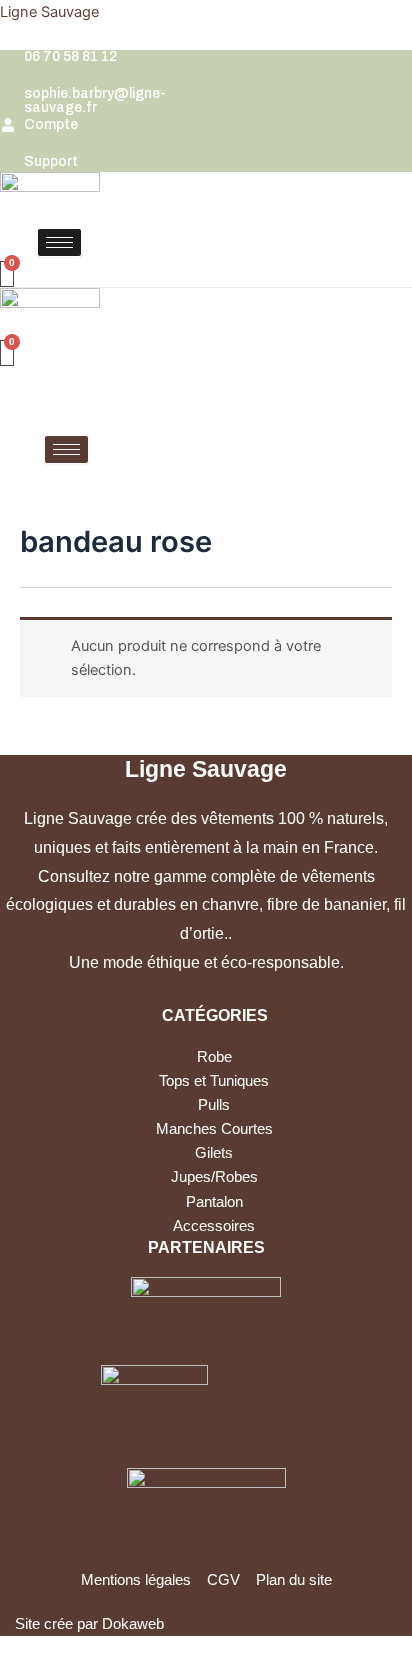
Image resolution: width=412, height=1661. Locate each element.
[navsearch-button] (8, 244)
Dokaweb (133, 1624)
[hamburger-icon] (59, 242)
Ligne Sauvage (49, 12)
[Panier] (7, 274)
